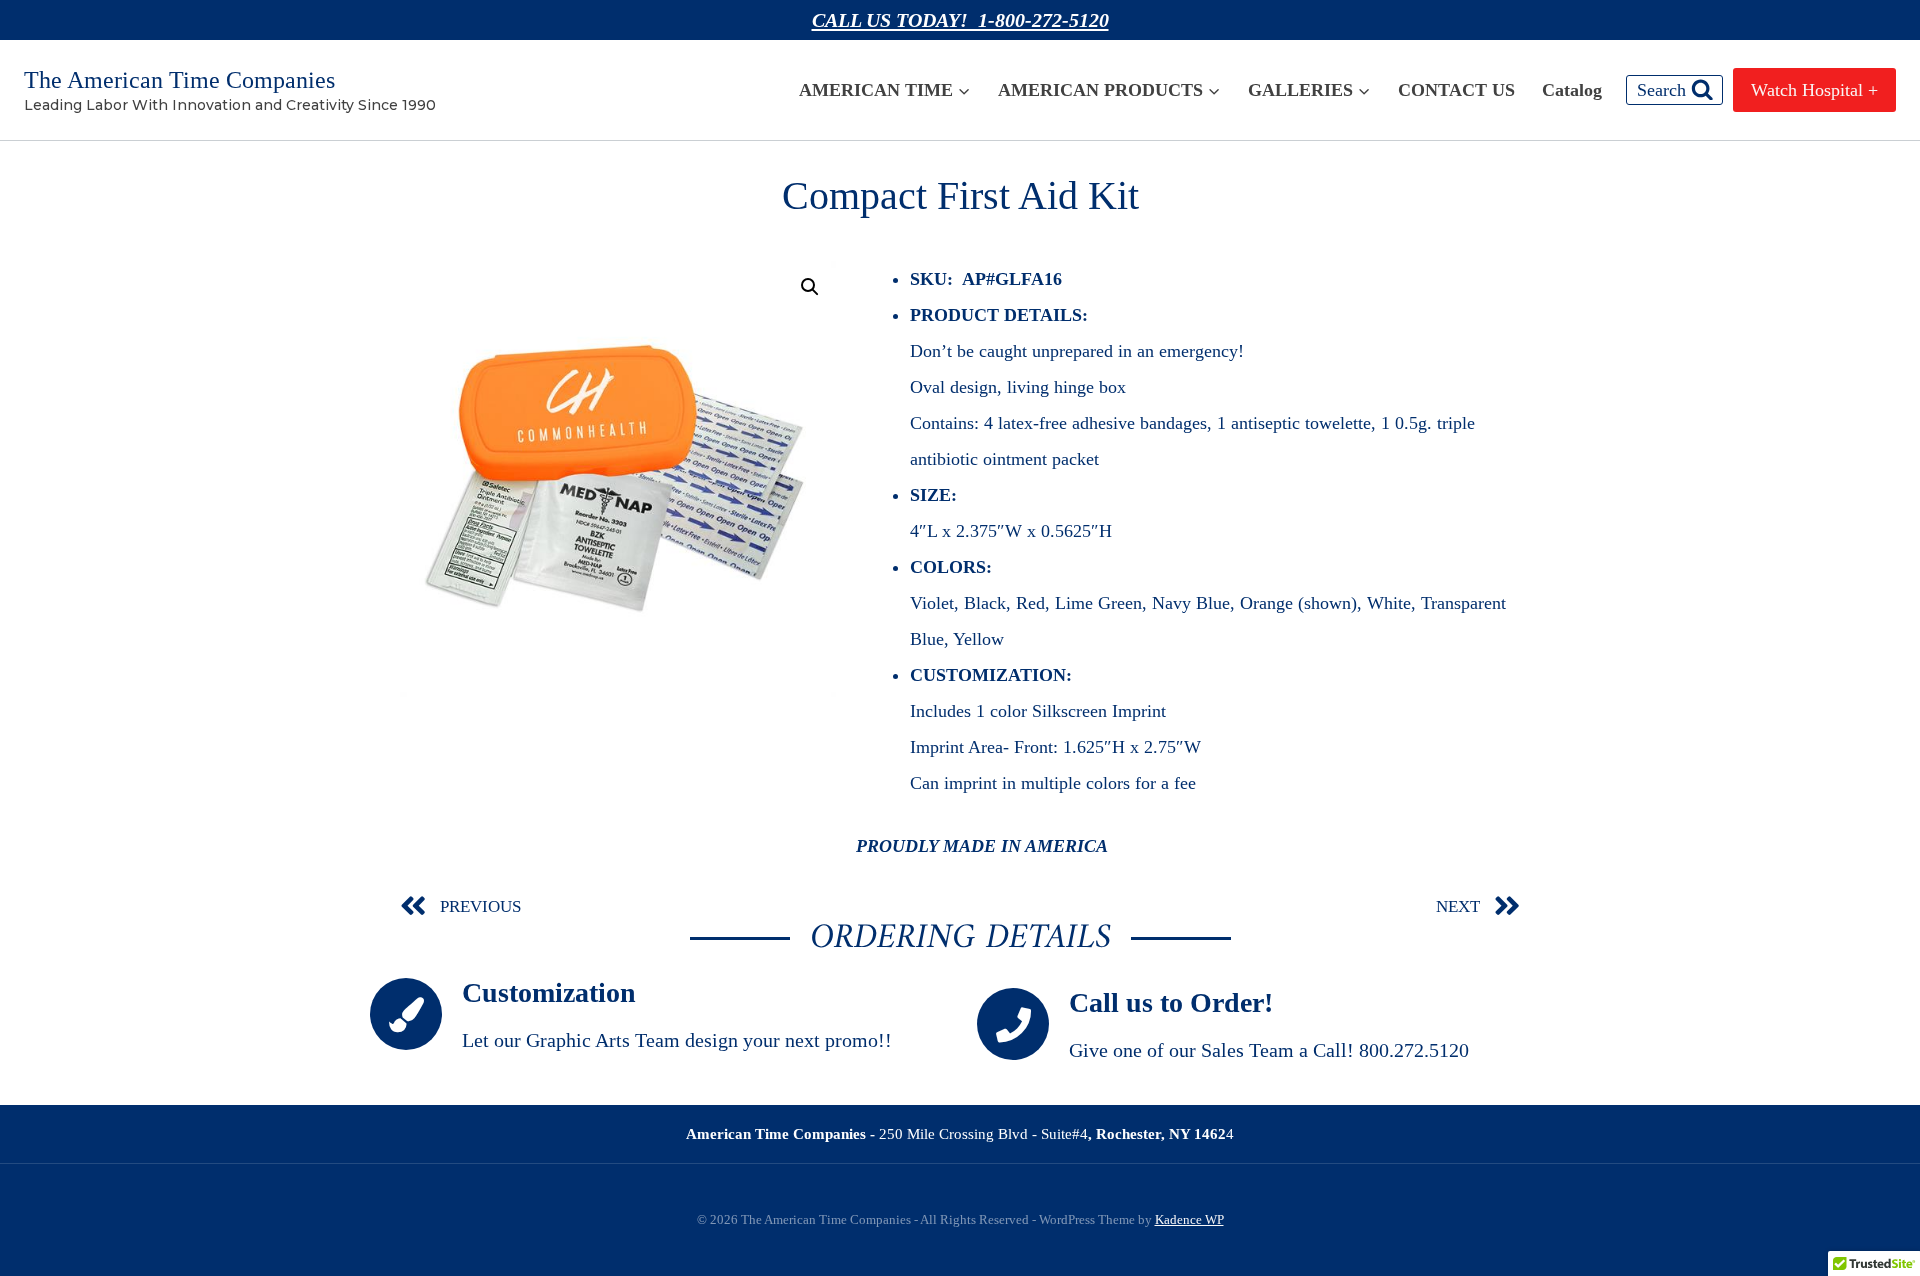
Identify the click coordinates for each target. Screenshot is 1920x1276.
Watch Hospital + (1814, 90)
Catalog (1572, 90)
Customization (549, 992)
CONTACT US (1456, 90)
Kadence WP (1189, 1219)
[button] (810, 287)
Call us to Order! (1171, 1002)
